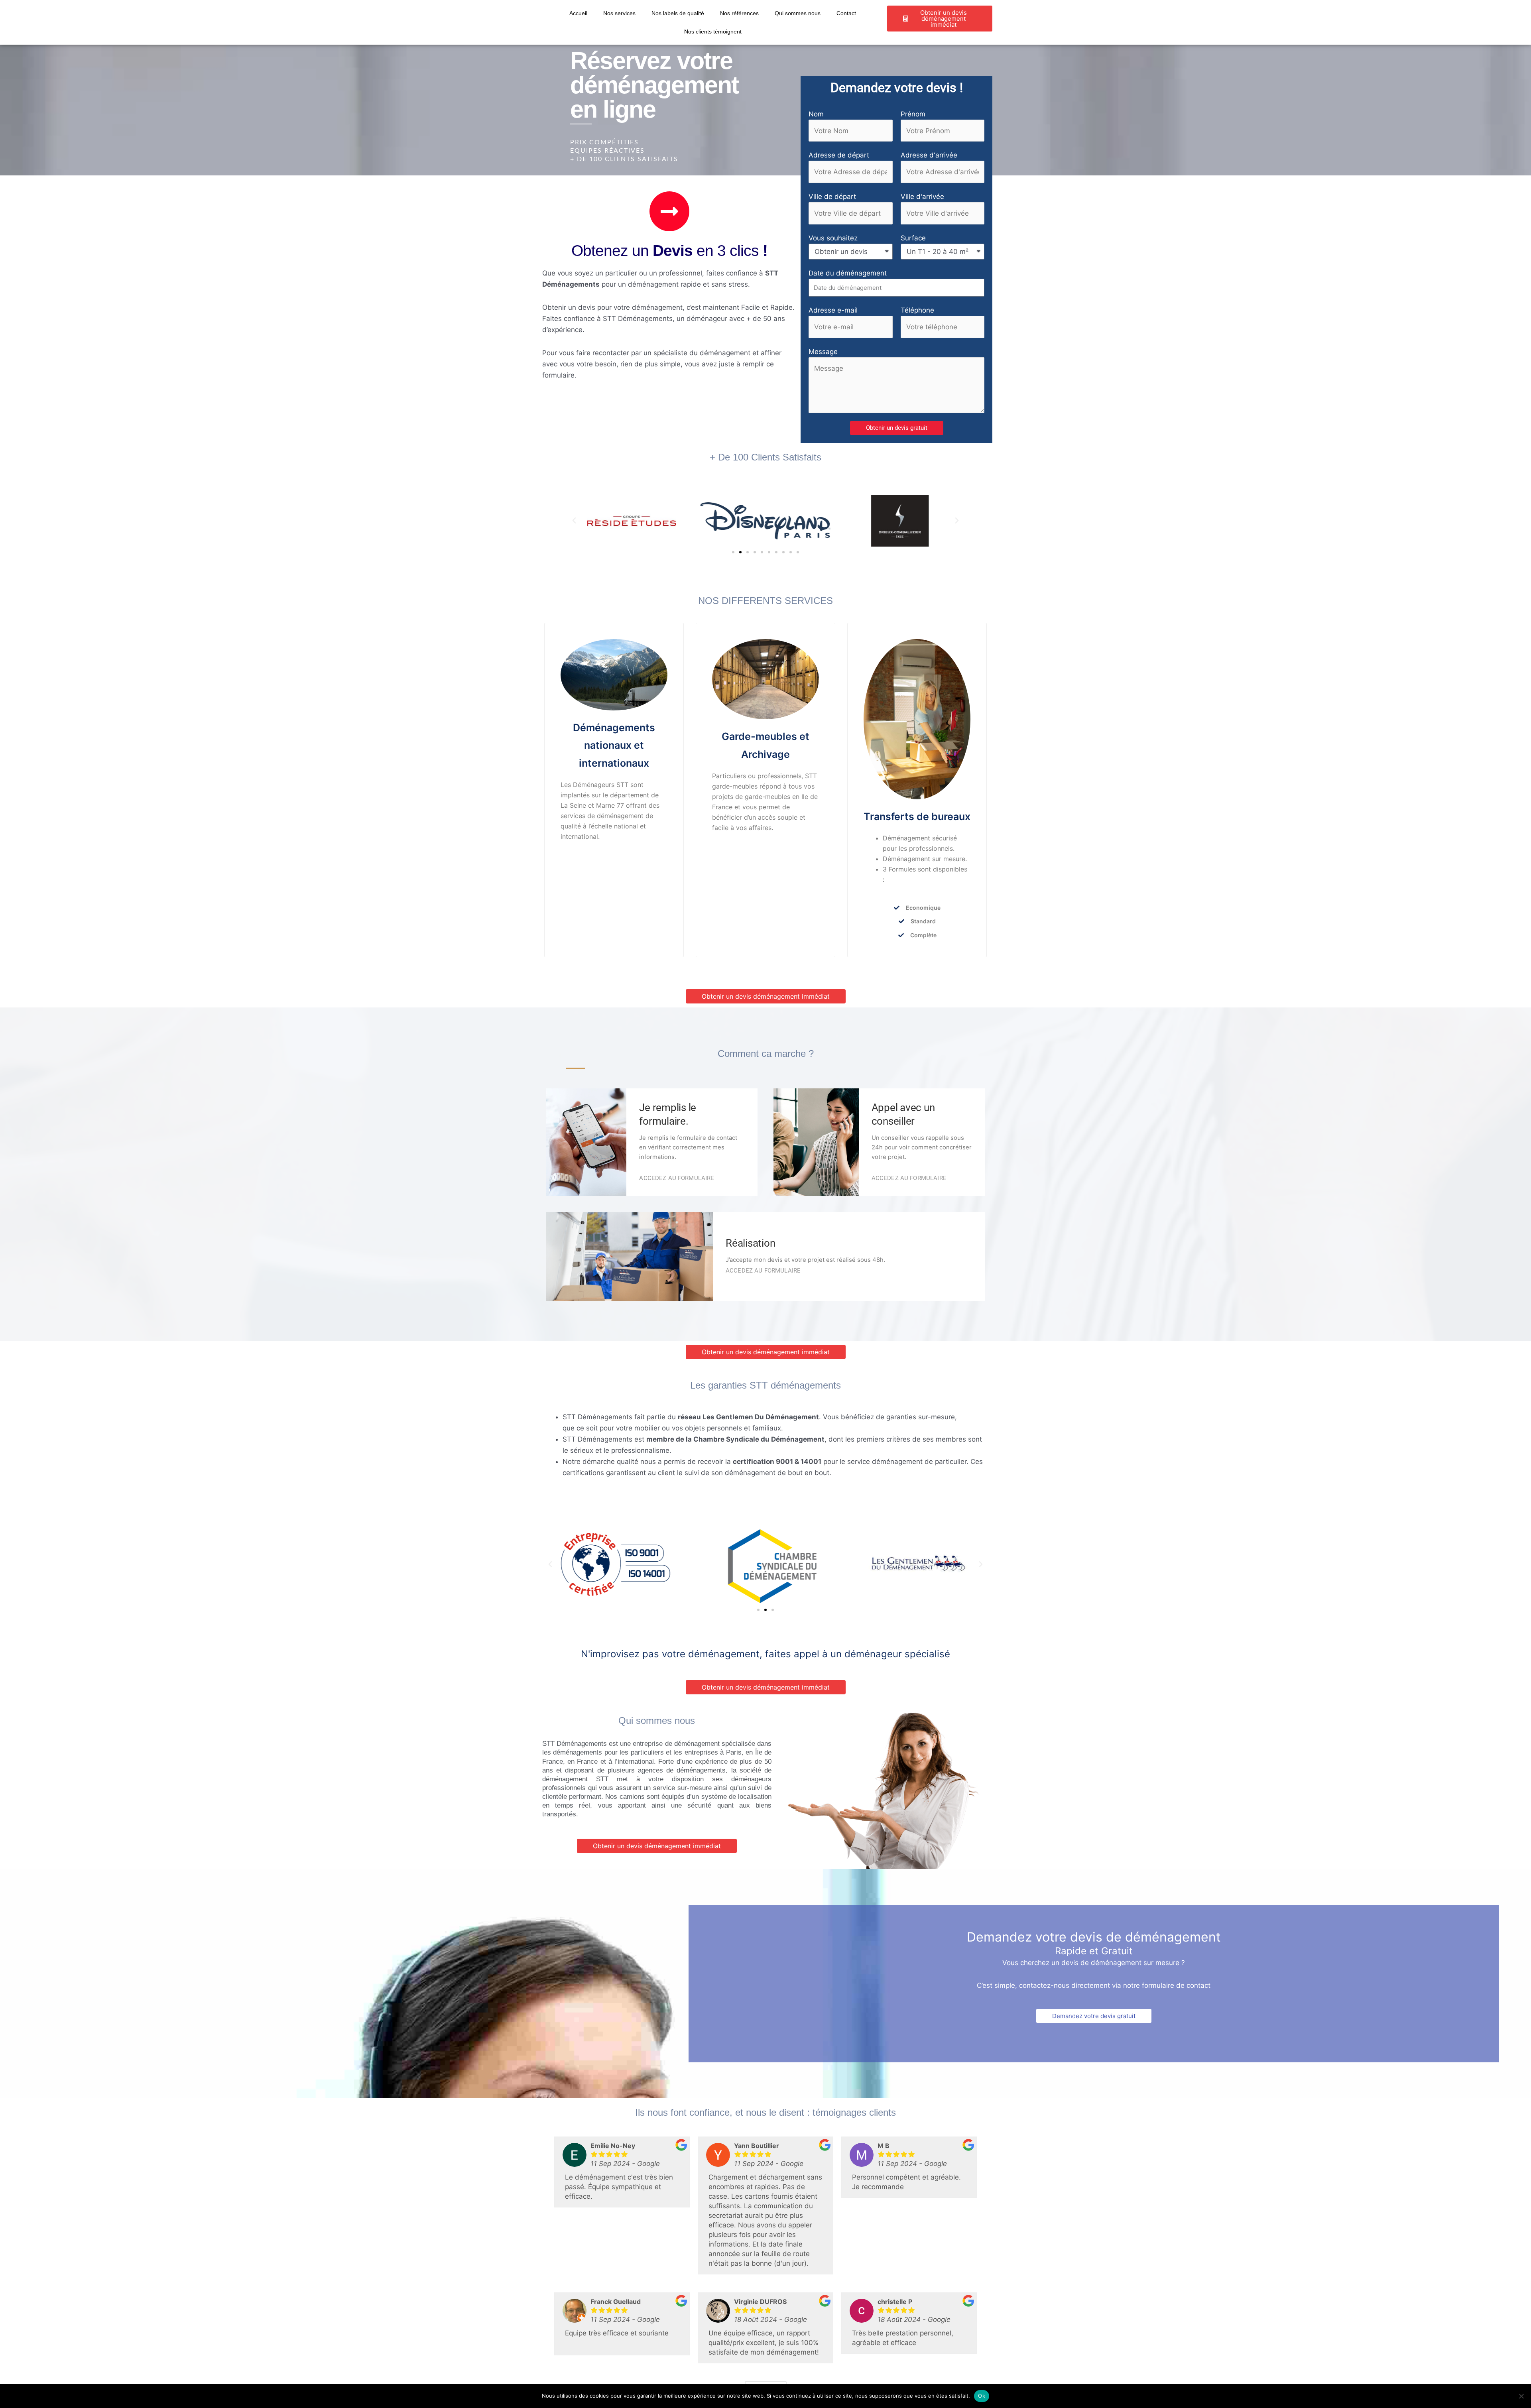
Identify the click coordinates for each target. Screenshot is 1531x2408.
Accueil (578, 13)
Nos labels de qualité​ (678, 13)
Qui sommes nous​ (798, 13)
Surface (913, 238)
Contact (846, 13)
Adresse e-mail (833, 310)
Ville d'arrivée (922, 197)
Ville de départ (832, 197)
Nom (816, 114)
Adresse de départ (839, 155)
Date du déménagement (848, 273)
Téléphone (917, 310)
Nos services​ (619, 13)
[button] (897, 428)
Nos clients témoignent (713, 31)
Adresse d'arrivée (929, 155)
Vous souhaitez (833, 238)
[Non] (1521, 2396)
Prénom (913, 114)
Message (823, 352)
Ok (982, 2396)
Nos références (739, 13)
